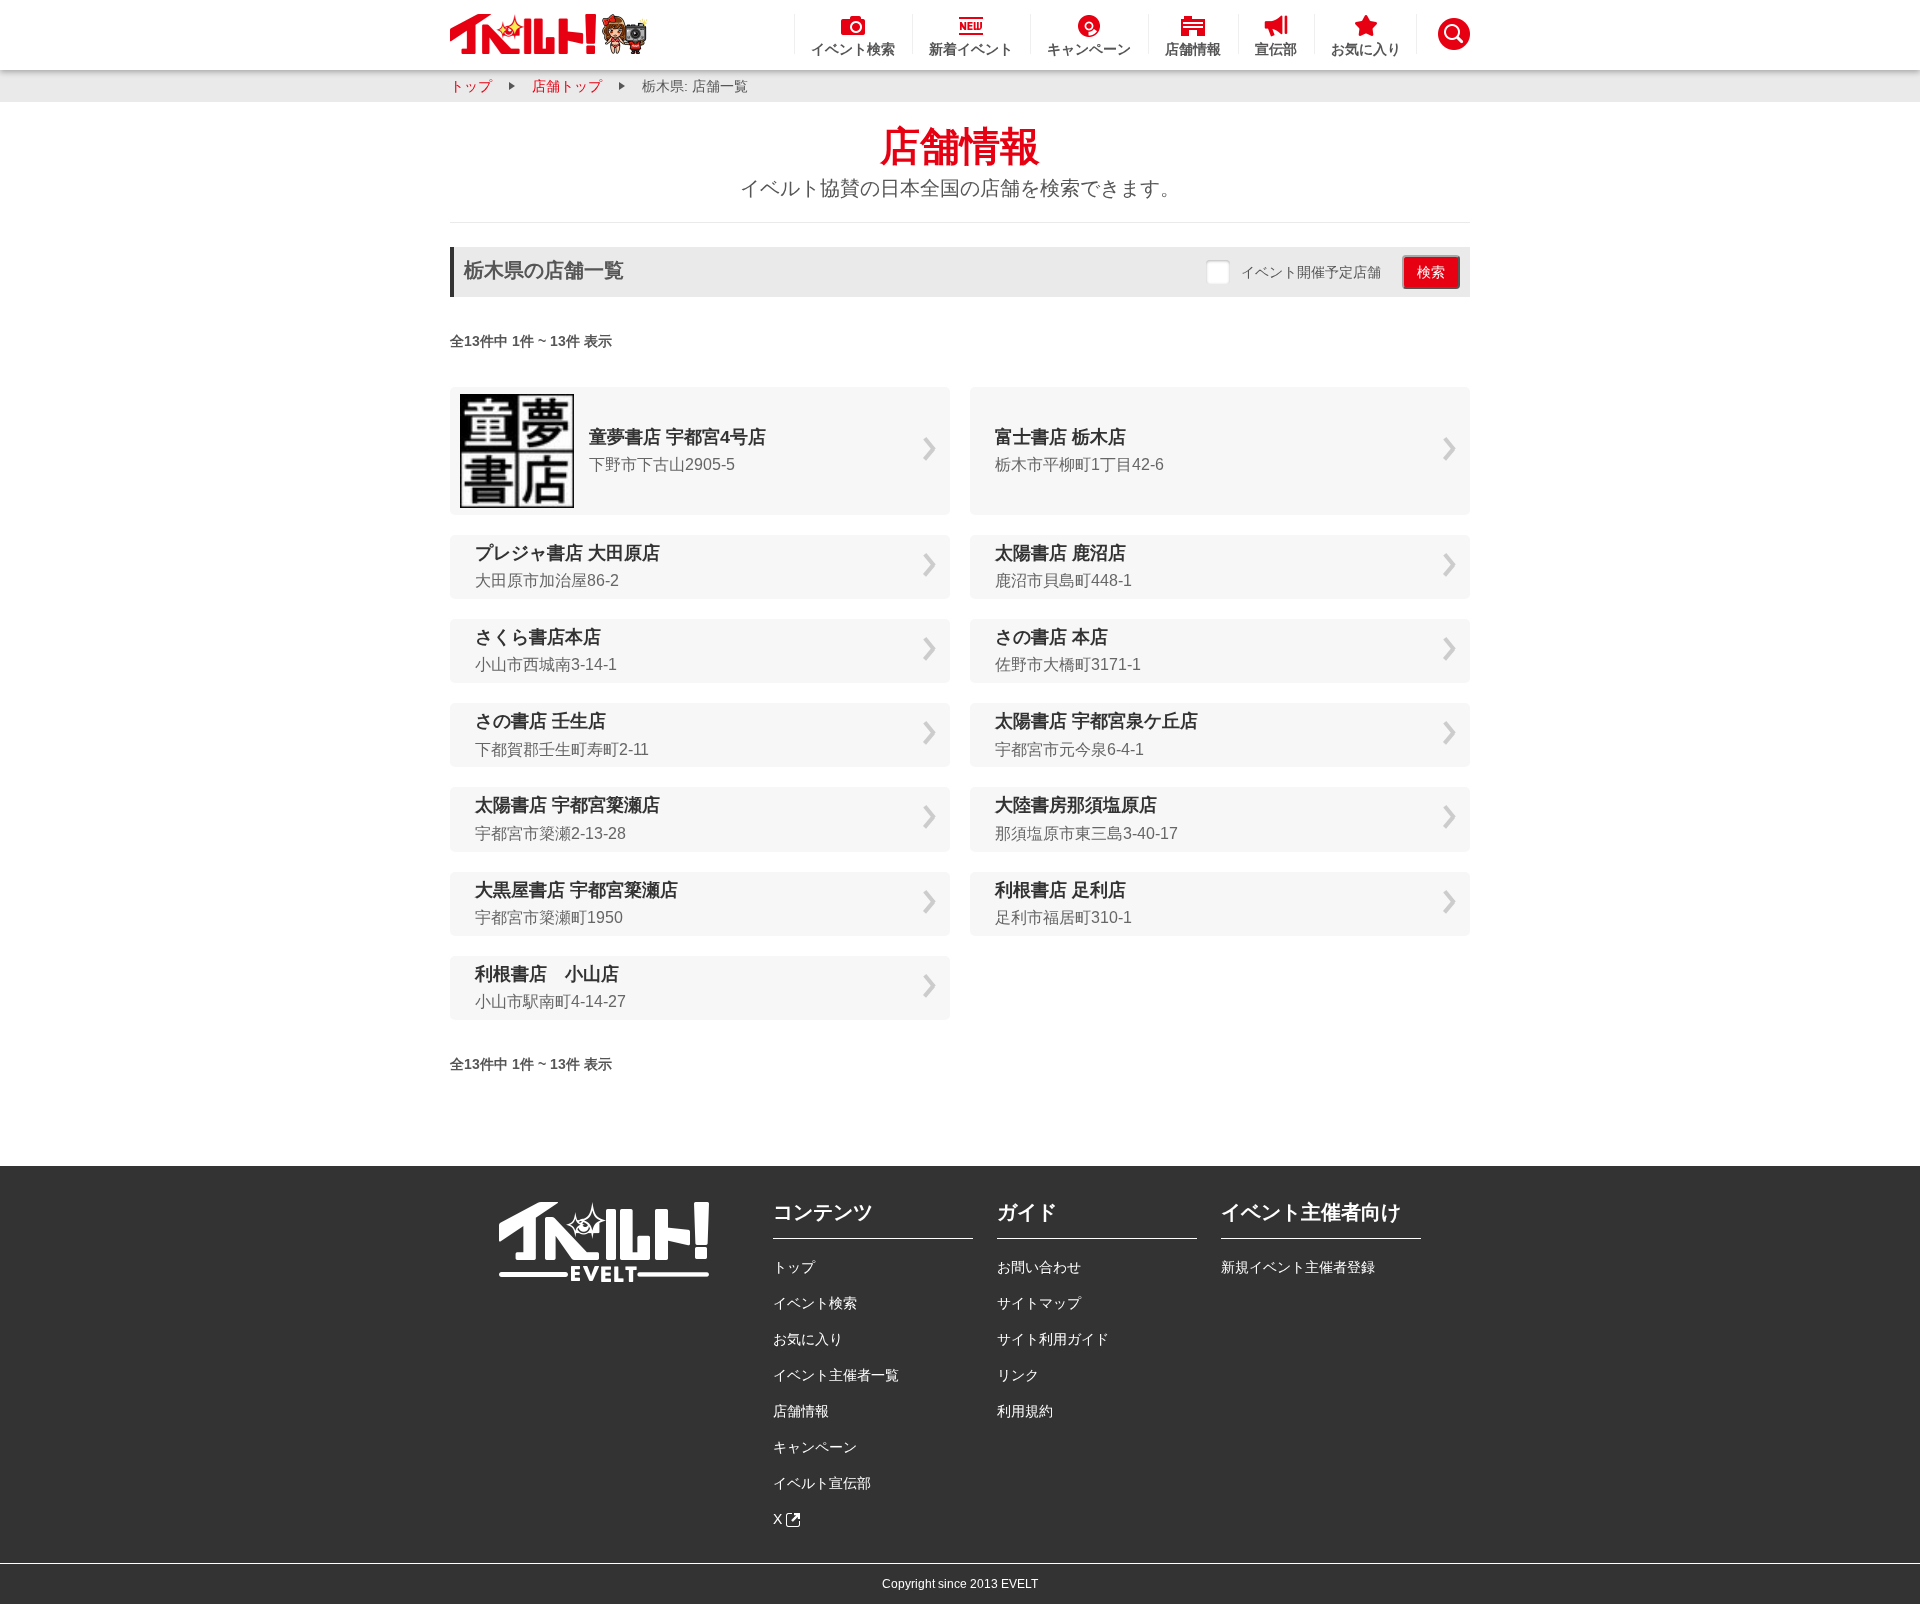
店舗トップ (567, 86)
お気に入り (808, 1339)
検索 (1431, 272)
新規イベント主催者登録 (1298, 1267)
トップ (471, 86)
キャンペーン (815, 1447)
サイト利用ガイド (1053, 1339)
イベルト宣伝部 (822, 1483)
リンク (1018, 1375)
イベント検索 (815, 1303)
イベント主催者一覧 (836, 1375)
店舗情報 (801, 1411)
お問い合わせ (1039, 1267)
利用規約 (1025, 1411)
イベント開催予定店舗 (1311, 272)
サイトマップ (1039, 1303)
